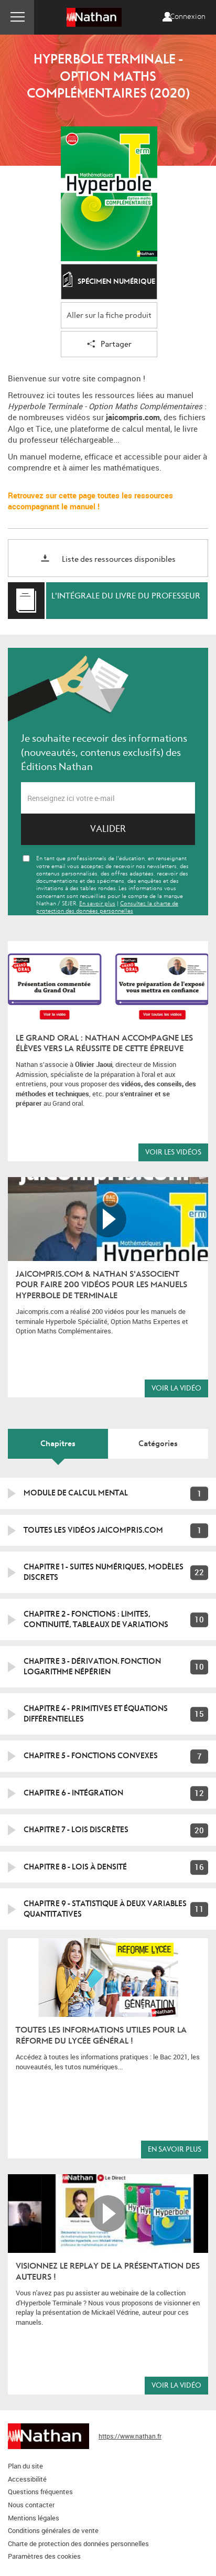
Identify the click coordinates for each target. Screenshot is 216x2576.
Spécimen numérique (116, 281)
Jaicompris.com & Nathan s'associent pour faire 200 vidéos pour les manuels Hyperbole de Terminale (101, 1285)
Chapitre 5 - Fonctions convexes (91, 1756)
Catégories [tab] (158, 1444)
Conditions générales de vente (53, 2530)
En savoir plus (175, 2149)
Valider (108, 829)
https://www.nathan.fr (130, 2436)
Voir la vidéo (176, 1388)
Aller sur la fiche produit (109, 316)
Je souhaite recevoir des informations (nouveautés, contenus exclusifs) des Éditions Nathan (104, 753)
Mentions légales (34, 2518)
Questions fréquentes (40, 2492)
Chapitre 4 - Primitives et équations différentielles (96, 1714)
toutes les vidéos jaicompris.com (93, 1530)
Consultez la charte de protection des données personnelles (107, 907)
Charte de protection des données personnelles (78, 2543)
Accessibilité (27, 2479)
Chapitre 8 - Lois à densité (75, 1867)
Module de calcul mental (76, 1493)
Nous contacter (31, 2505)
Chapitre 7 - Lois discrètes (76, 1830)
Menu (17, 17)
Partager (116, 344)
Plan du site (25, 2466)
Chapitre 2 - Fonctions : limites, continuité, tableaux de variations (96, 1619)
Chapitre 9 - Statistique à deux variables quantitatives (105, 1909)
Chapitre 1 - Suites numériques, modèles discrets (104, 1572)
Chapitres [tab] (58, 1444)
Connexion (188, 17)
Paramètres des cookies (44, 2556)
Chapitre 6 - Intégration (73, 1793)
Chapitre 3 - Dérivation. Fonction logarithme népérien (92, 1666)
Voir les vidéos (173, 1152)
